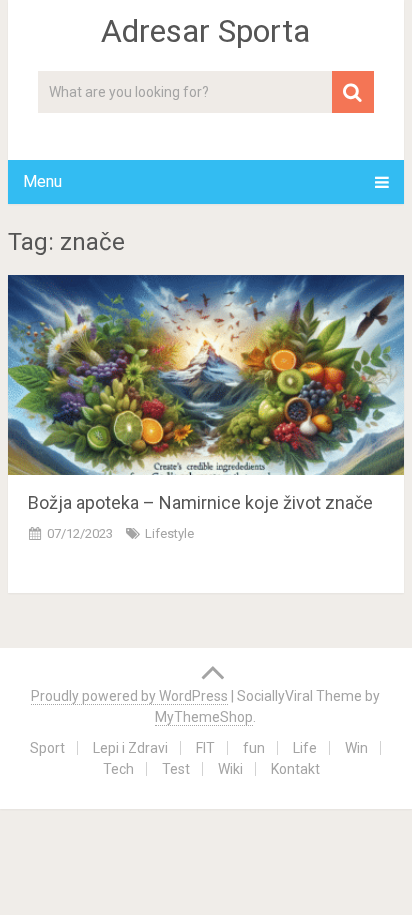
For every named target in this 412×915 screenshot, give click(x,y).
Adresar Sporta (205, 31)
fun (254, 748)
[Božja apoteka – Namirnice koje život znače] (206, 375)
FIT (205, 748)
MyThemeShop (204, 717)
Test (176, 769)
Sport (47, 748)
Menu (42, 181)
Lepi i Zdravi (130, 748)
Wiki (230, 769)
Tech (118, 769)
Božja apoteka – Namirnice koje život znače (200, 502)
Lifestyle (169, 533)
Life (305, 748)
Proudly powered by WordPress (129, 696)
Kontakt (295, 769)
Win (356, 748)
